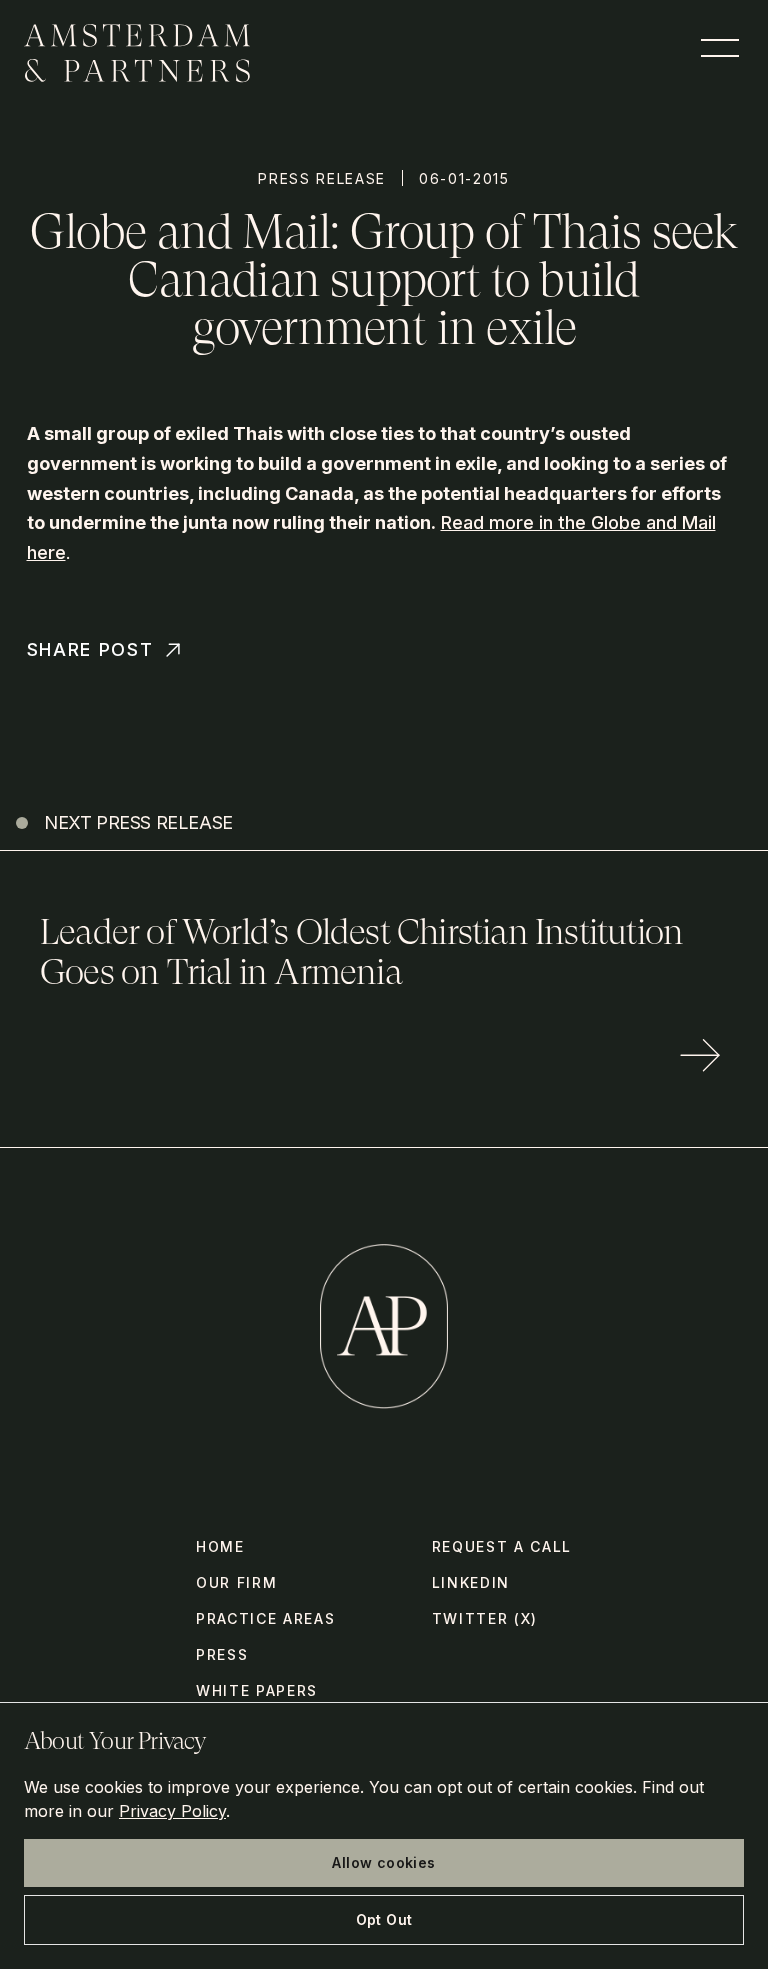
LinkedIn (471, 1582)
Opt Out (384, 1919)
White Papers (257, 1690)
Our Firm (236, 1582)
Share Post (90, 649)
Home (220, 1546)
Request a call (502, 1546)
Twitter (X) (485, 1618)
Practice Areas (266, 1618)
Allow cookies (383, 1862)
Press (222, 1654)
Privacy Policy (172, 1811)
